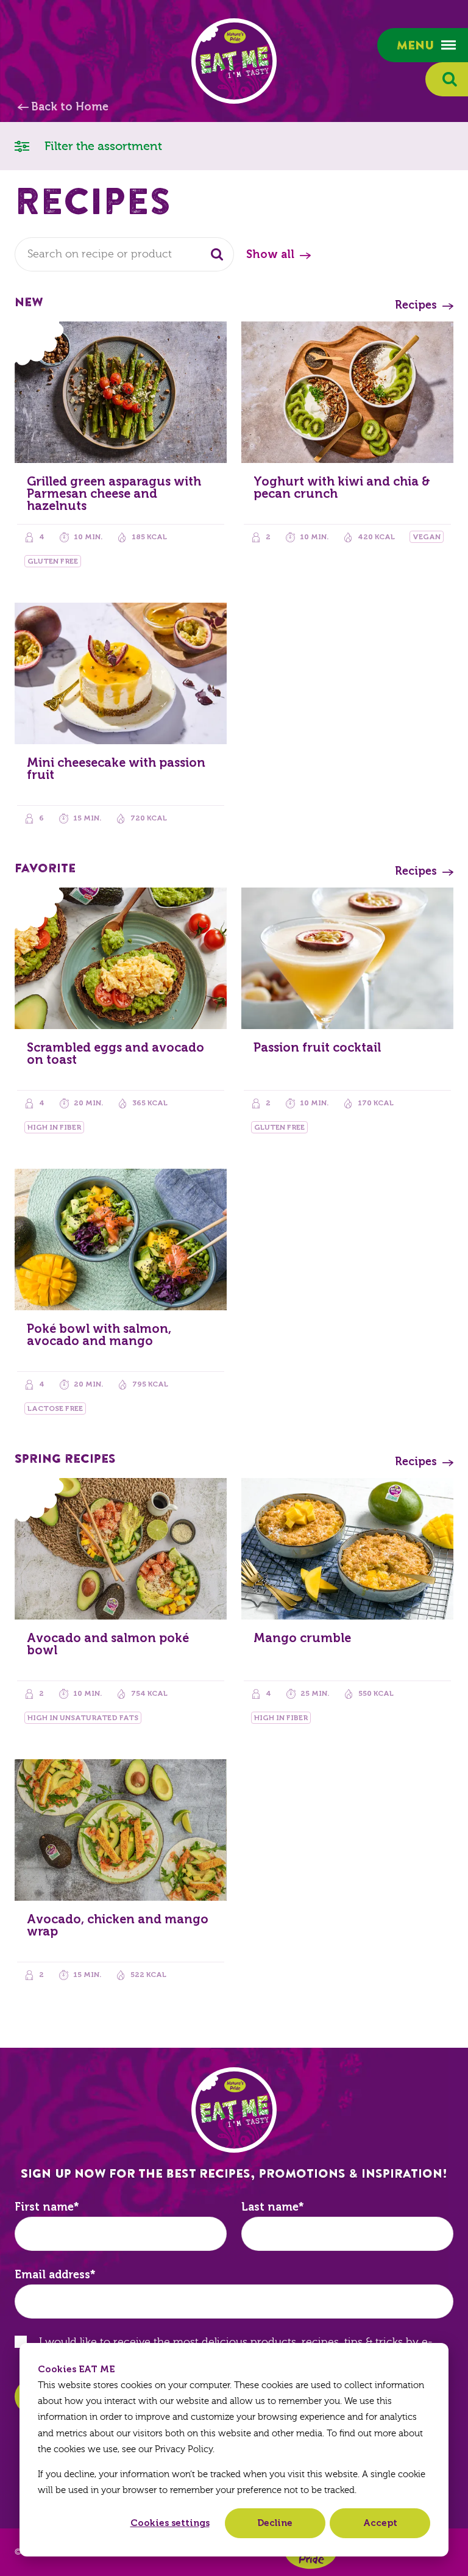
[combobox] (124, 254)
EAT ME (234, 61)
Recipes (416, 305)
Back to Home (70, 107)
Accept (380, 2523)
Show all (270, 254)
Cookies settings (170, 2523)
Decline (275, 2523)
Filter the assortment (102, 146)
